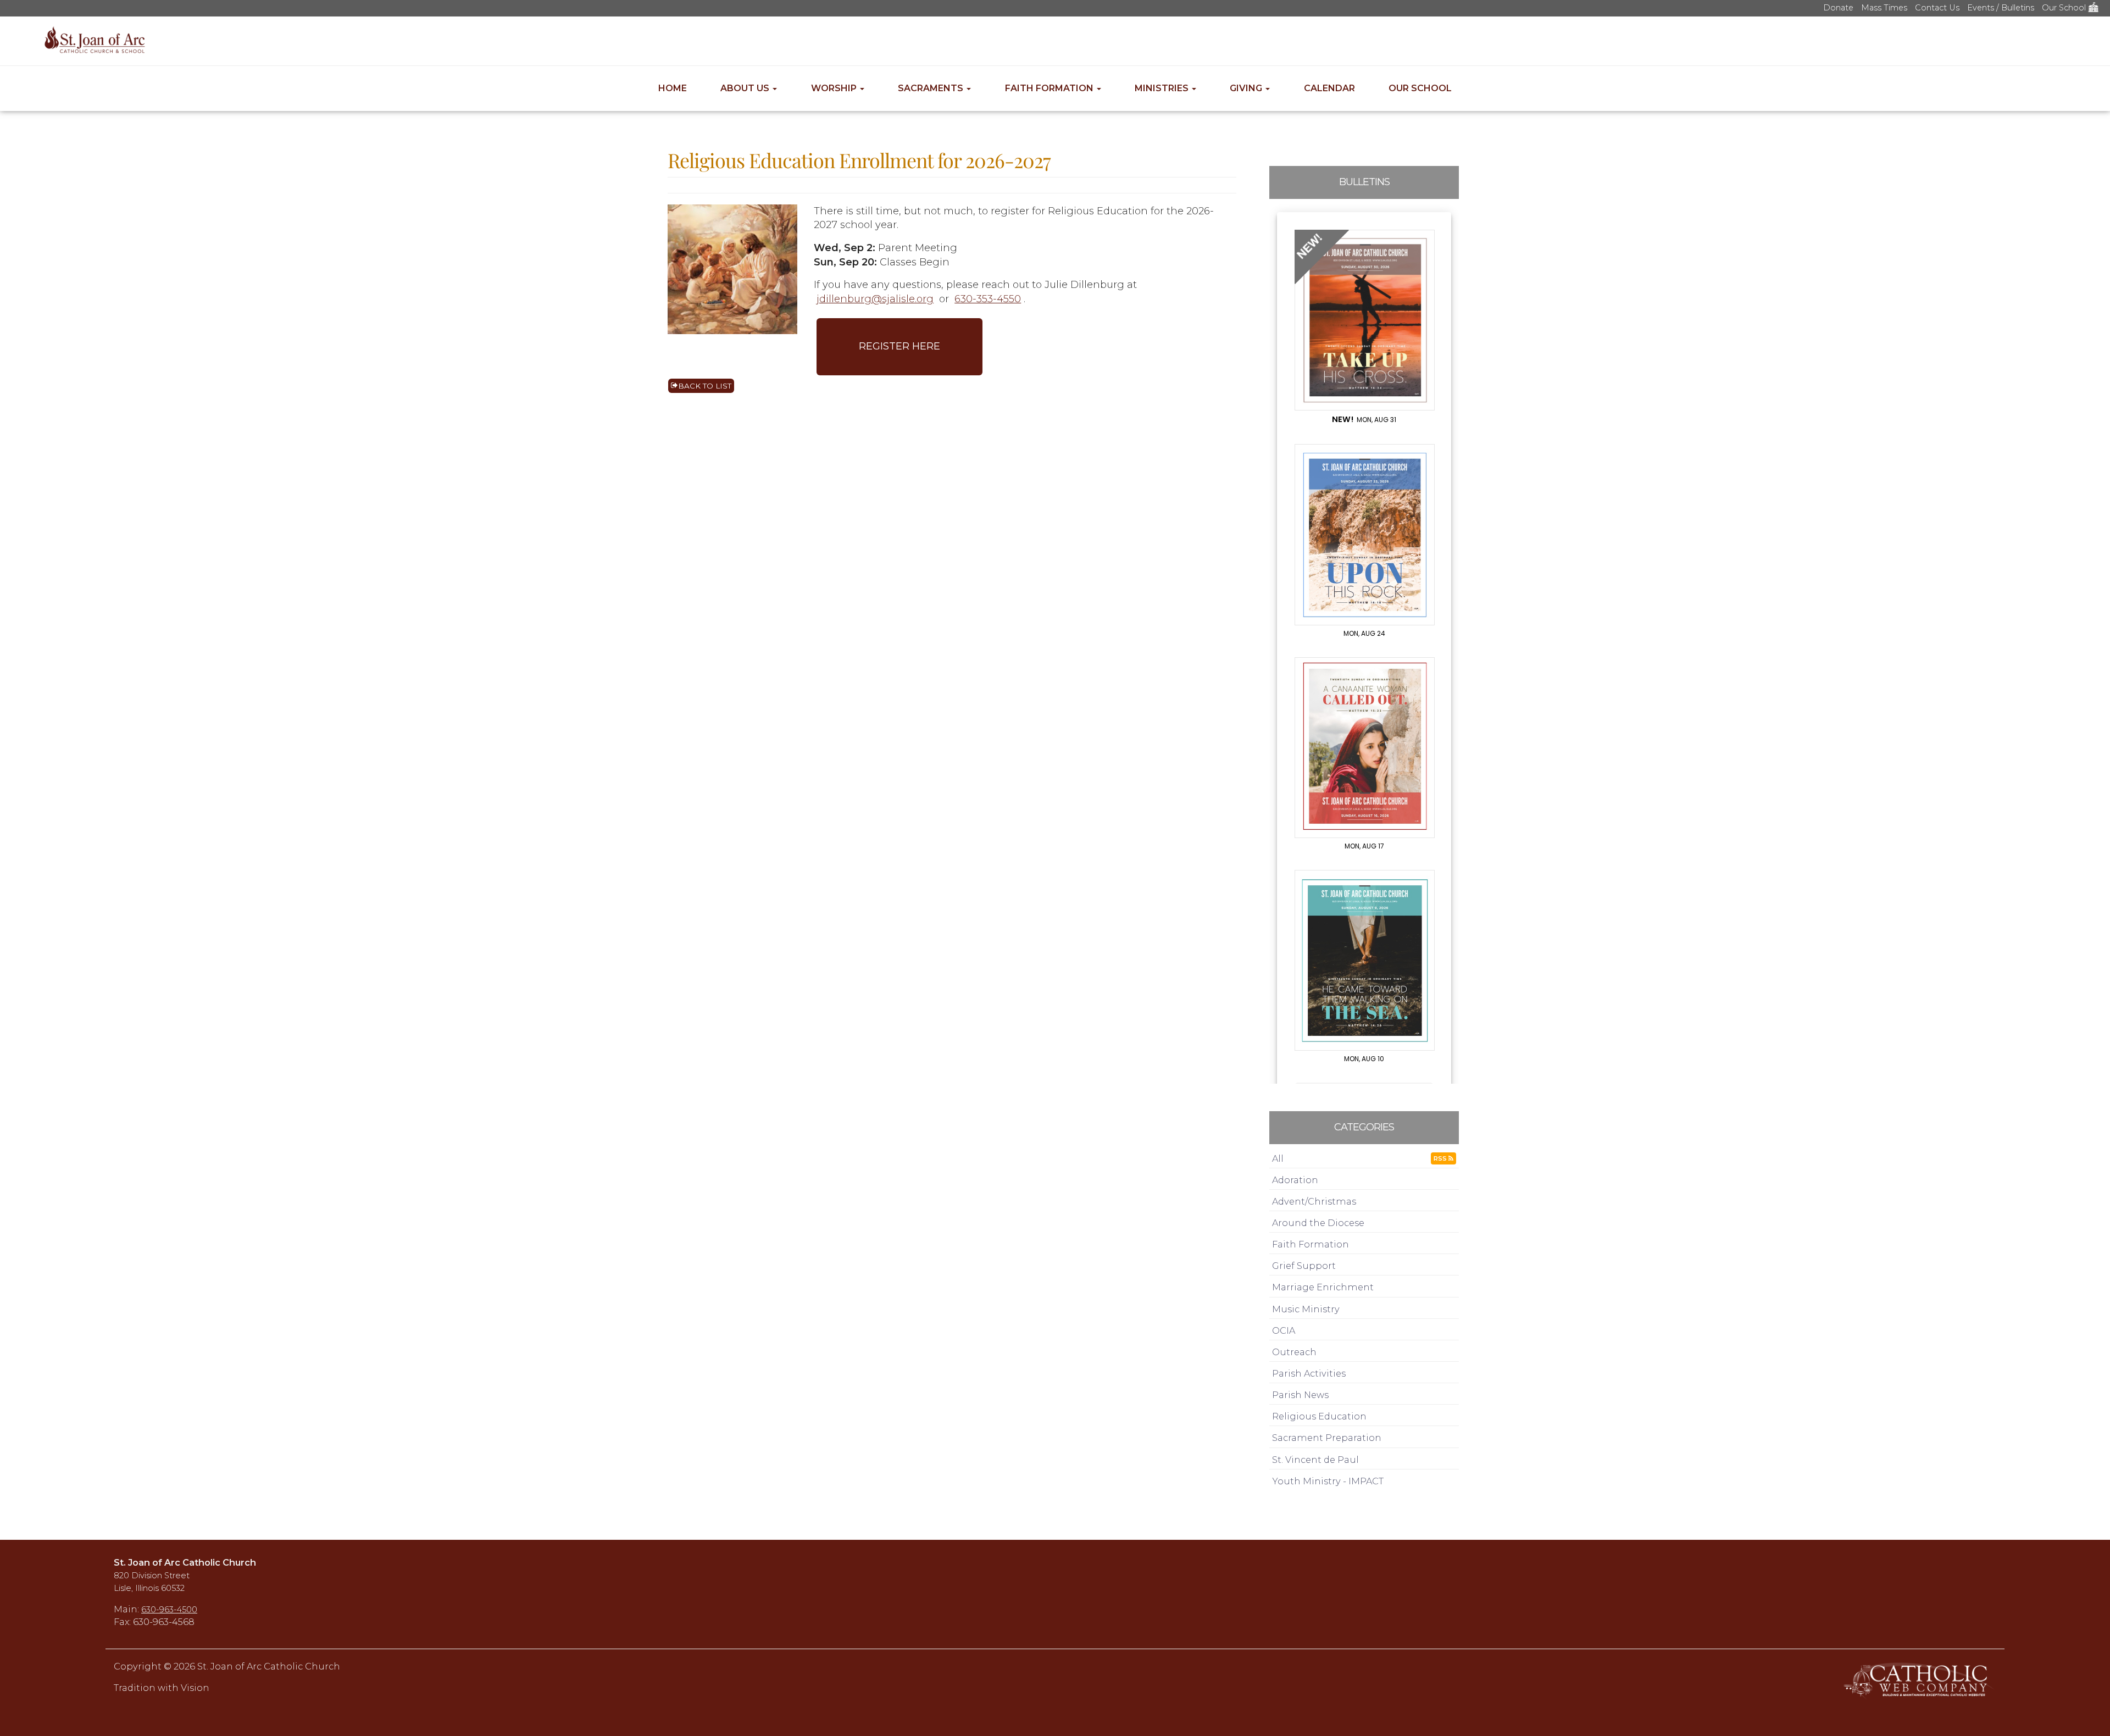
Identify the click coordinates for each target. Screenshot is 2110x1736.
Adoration (1295, 1180)
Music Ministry (1306, 1309)
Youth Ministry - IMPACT (1328, 1481)
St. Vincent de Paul (1315, 1460)
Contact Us (1937, 8)
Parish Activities (1309, 1373)
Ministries (1163, 88)
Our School (2065, 8)
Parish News (1300, 1395)
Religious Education (1319, 1416)
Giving (1247, 88)
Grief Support (1304, 1266)
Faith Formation (1050, 88)
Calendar (1329, 88)
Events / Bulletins (2001, 8)
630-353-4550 (988, 299)
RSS (1441, 1158)
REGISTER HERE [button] (899, 346)
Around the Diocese (1318, 1223)
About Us (746, 88)
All (1278, 1158)
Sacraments (932, 88)
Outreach (1294, 1352)
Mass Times (1884, 8)
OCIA (1284, 1330)
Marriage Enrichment (1323, 1287)
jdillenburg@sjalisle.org (875, 299)
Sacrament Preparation (1327, 1438)
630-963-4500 (169, 1610)
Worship (835, 88)
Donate (1838, 8)
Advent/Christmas (1314, 1201)
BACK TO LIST (705, 386)
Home (673, 88)
